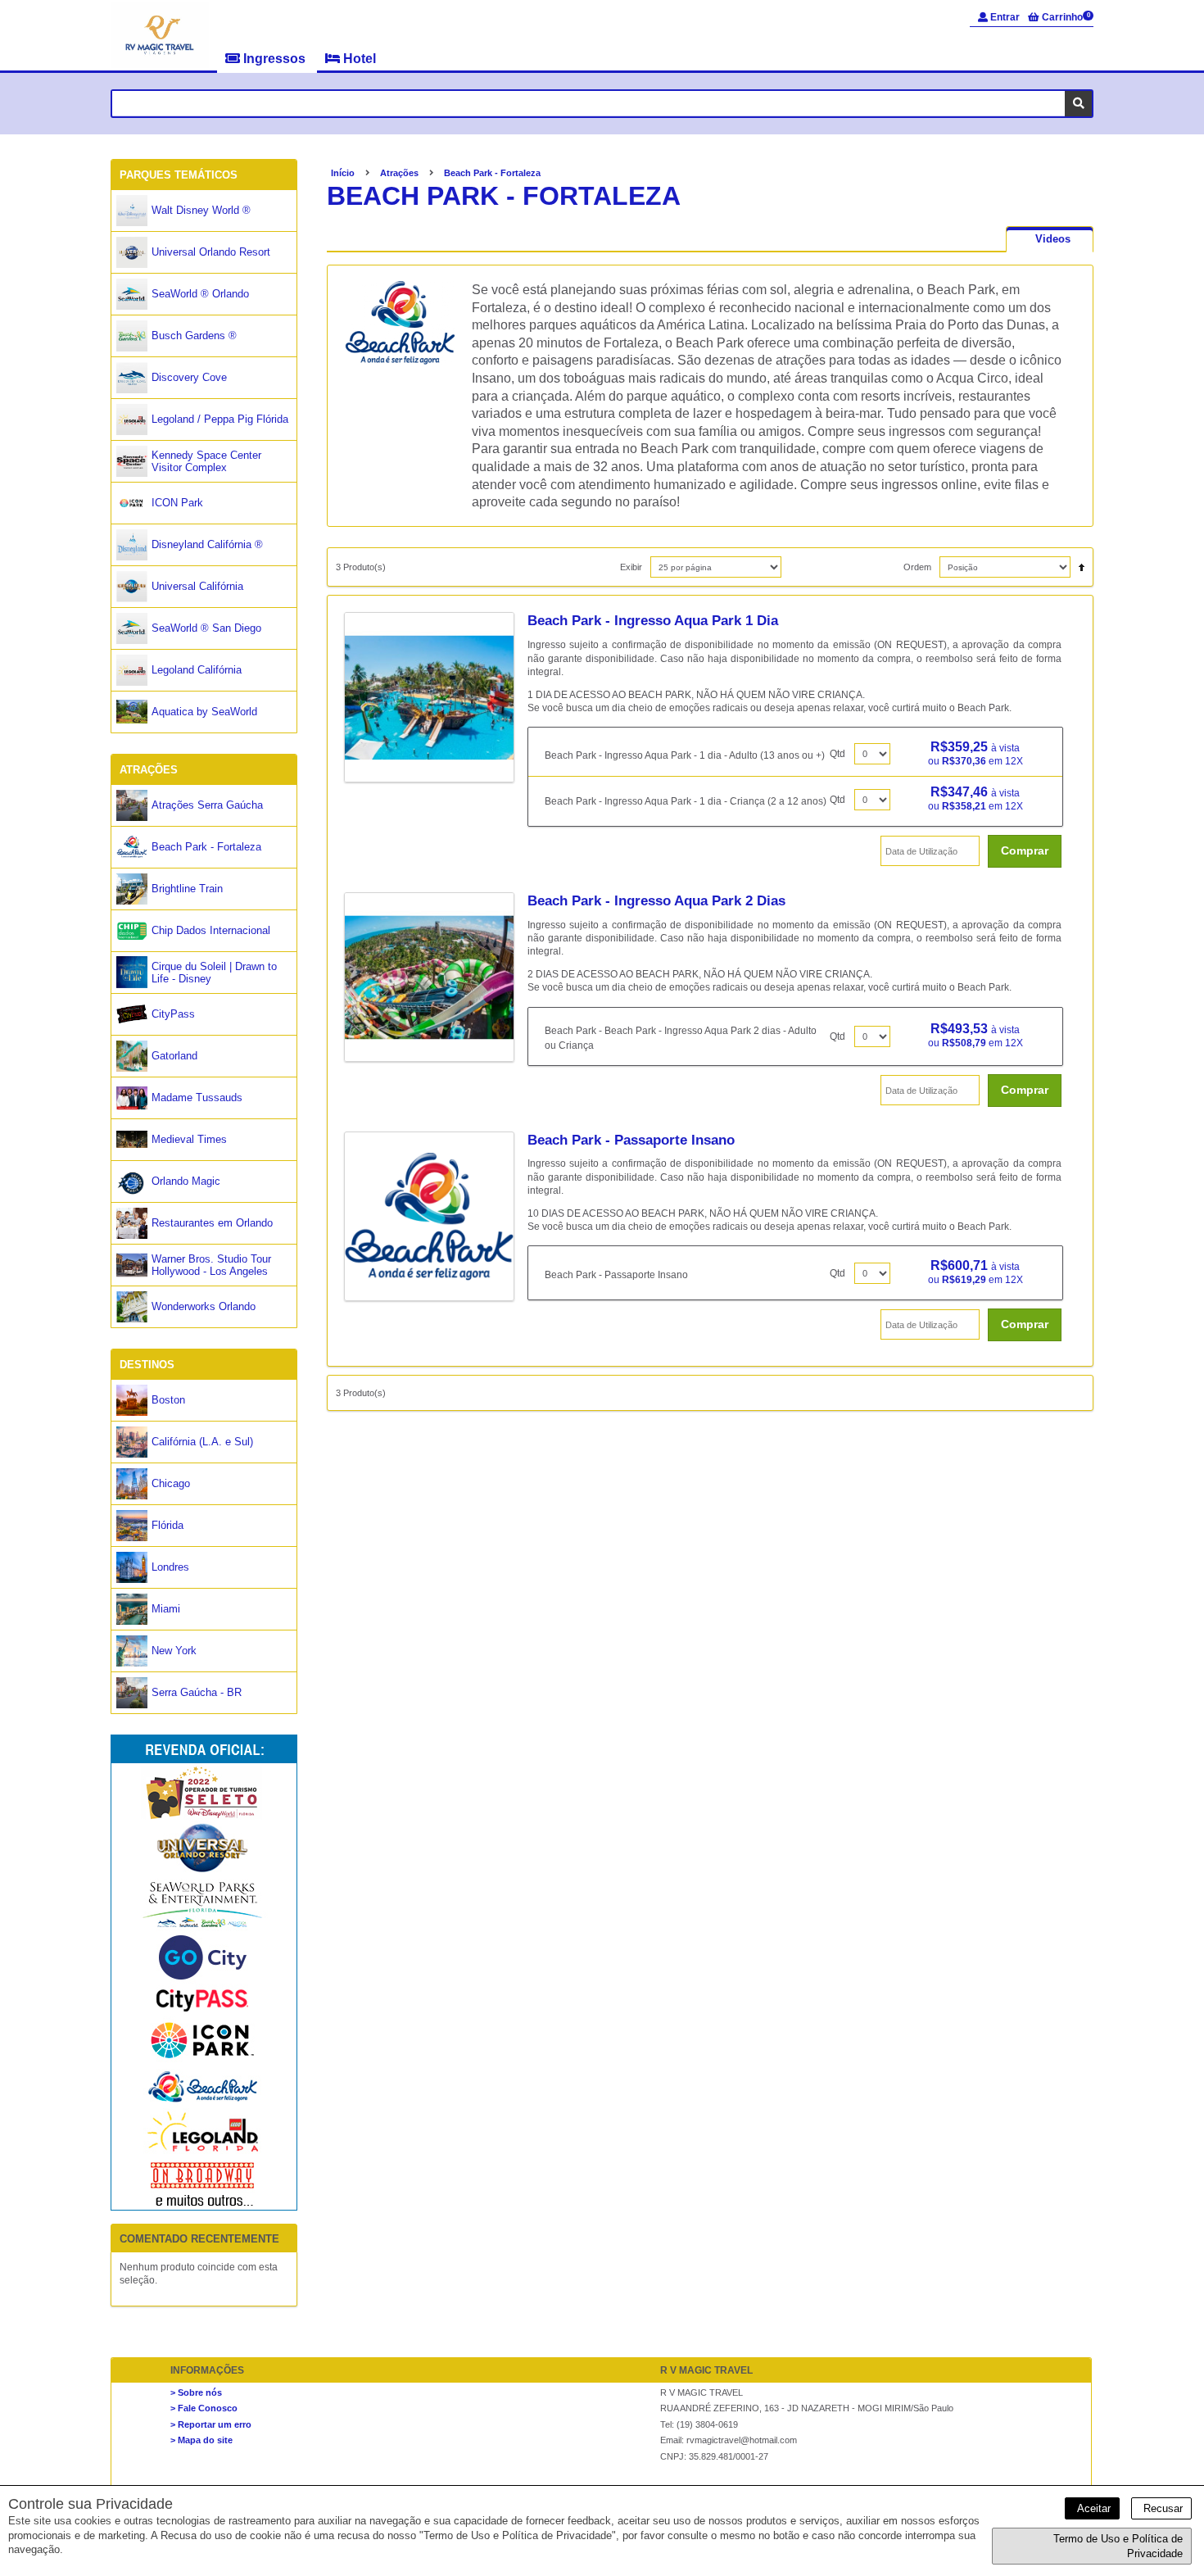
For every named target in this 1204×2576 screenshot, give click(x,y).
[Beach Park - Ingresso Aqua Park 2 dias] (436, 977)
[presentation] (1050, 239)
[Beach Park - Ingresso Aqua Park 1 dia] (436, 697)
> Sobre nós (196, 2392)
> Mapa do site (201, 2440)
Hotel (358, 59)
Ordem (917, 567)
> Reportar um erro (211, 2424)
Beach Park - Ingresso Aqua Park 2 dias (656, 901)
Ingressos (274, 59)
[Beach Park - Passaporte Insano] (436, 1217)
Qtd (837, 754)
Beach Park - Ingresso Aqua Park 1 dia (653, 621)
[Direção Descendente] (1077, 563)
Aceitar (1092, 2508)
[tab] (1050, 239)
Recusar (1161, 2508)
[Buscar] (1078, 104)
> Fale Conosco (204, 2408)
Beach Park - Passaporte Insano (631, 1140)
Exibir (631, 567)
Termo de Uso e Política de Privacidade (1118, 2546)
